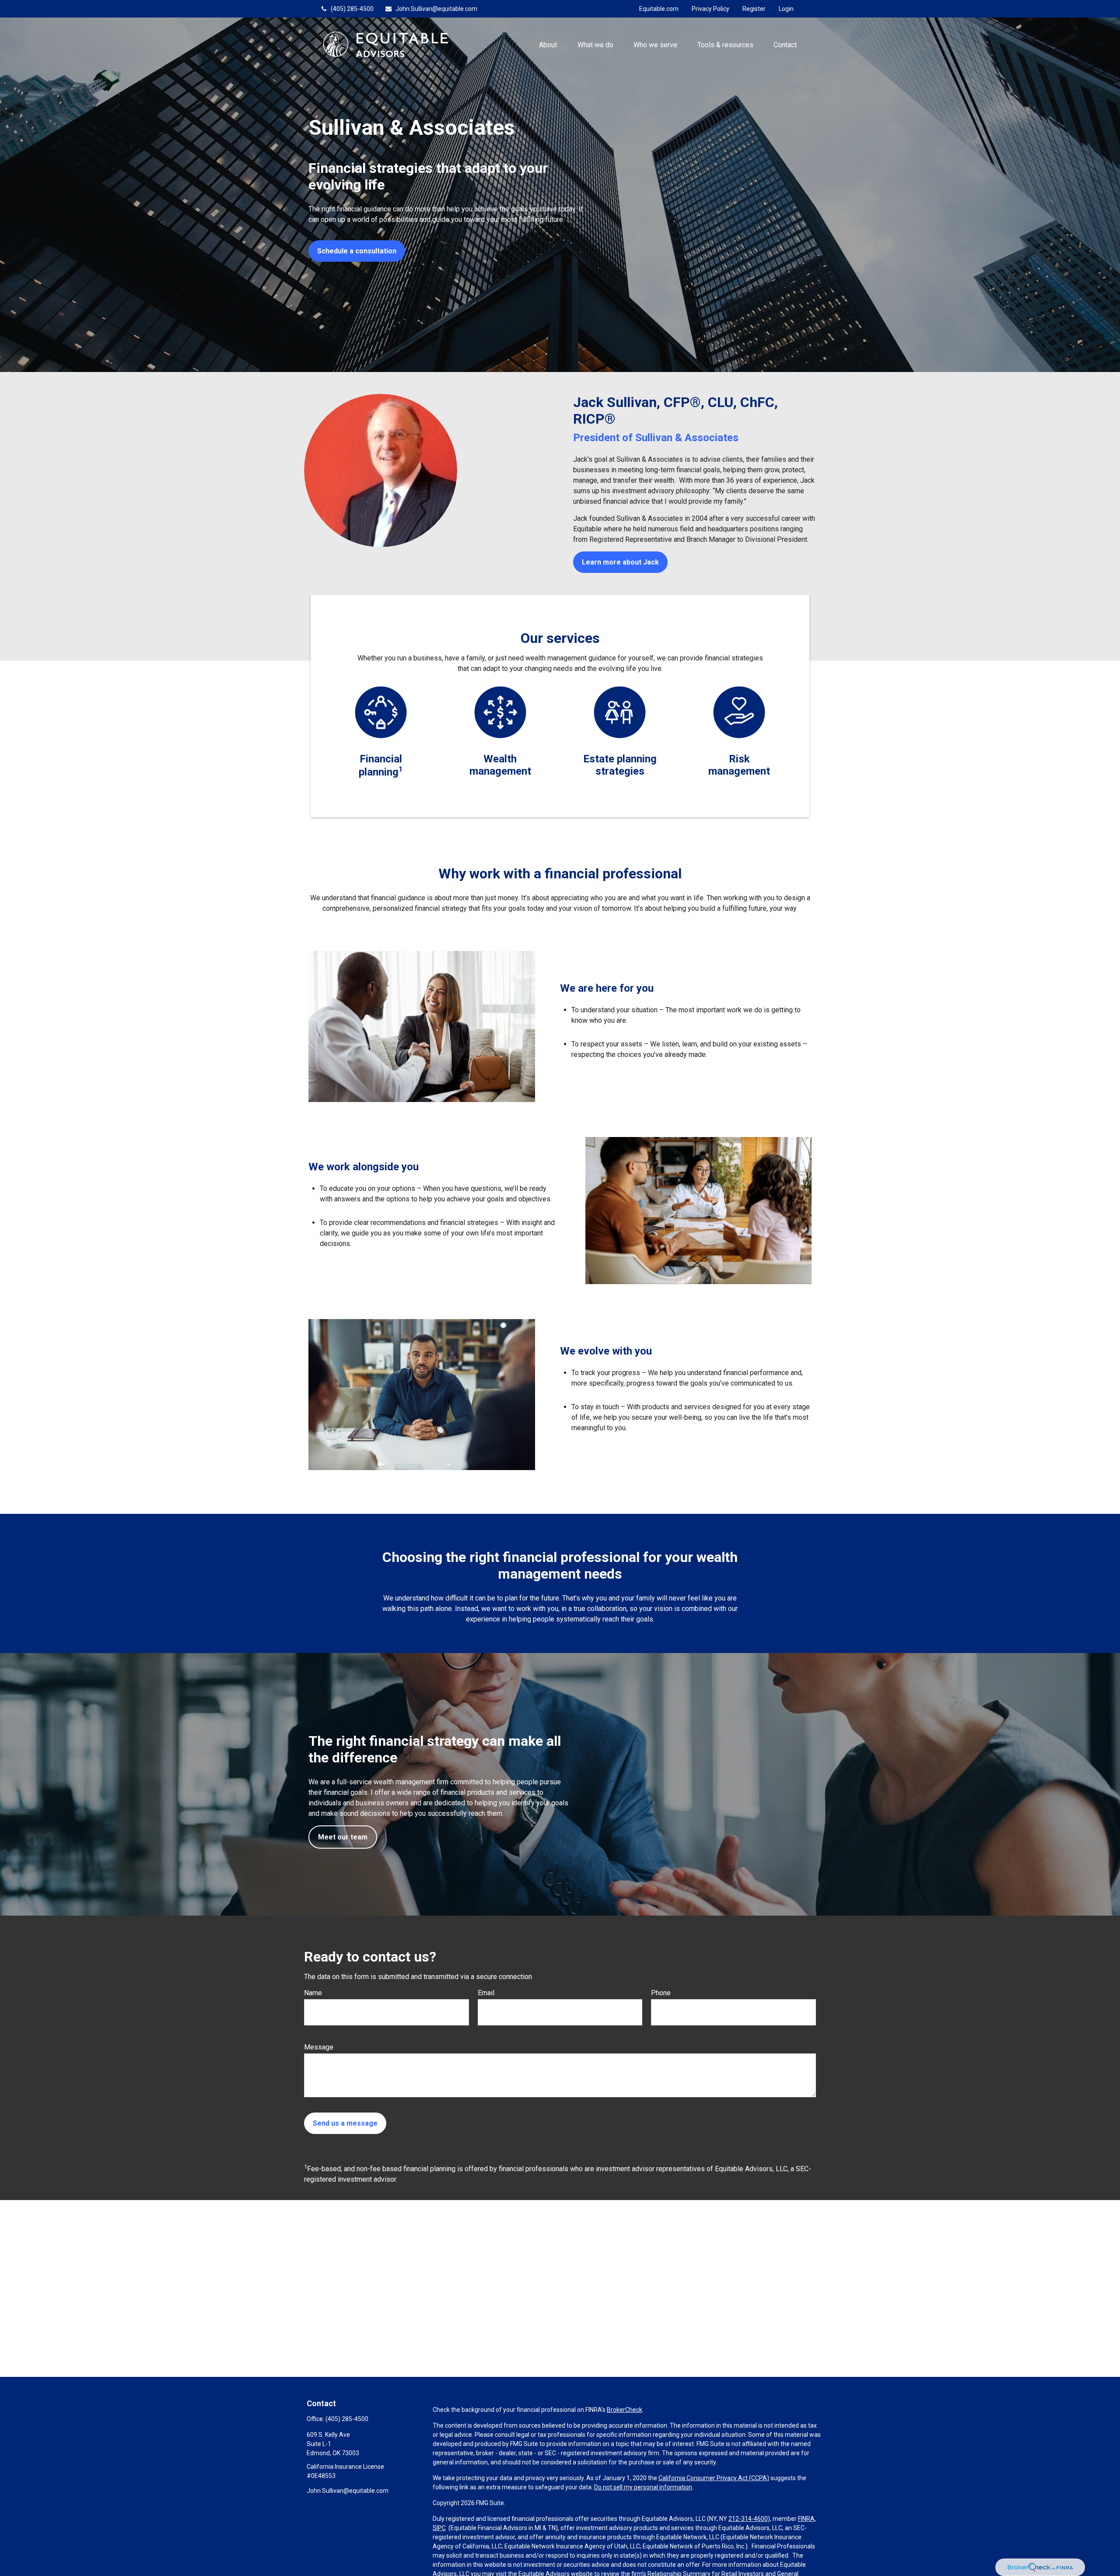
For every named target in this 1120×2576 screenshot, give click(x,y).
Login (786, 9)
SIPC (439, 2528)
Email (486, 1993)
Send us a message (345, 2123)
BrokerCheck (625, 2410)
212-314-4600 (748, 2519)
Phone (661, 1993)
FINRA (806, 2519)
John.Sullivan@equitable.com (436, 9)
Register (754, 9)
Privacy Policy (710, 9)
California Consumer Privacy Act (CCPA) (714, 2478)
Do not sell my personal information (643, 2487)
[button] (548, 44)
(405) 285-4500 (352, 9)
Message (319, 2047)
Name (313, 1993)
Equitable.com (659, 9)
